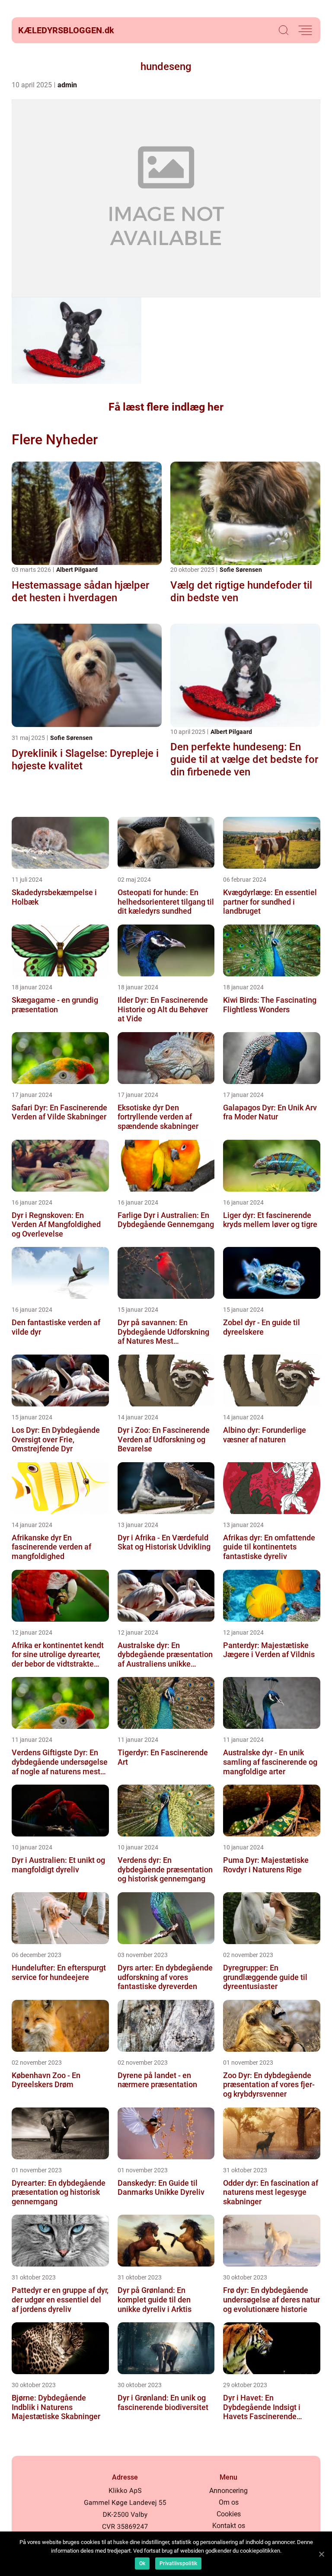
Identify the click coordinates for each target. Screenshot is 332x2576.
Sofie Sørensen (241, 570)
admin (67, 85)
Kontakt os (229, 2526)
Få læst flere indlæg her (166, 407)
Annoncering (228, 2491)
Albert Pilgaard (77, 570)
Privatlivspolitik (178, 2563)
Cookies (229, 2514)
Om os (229, 2502)
